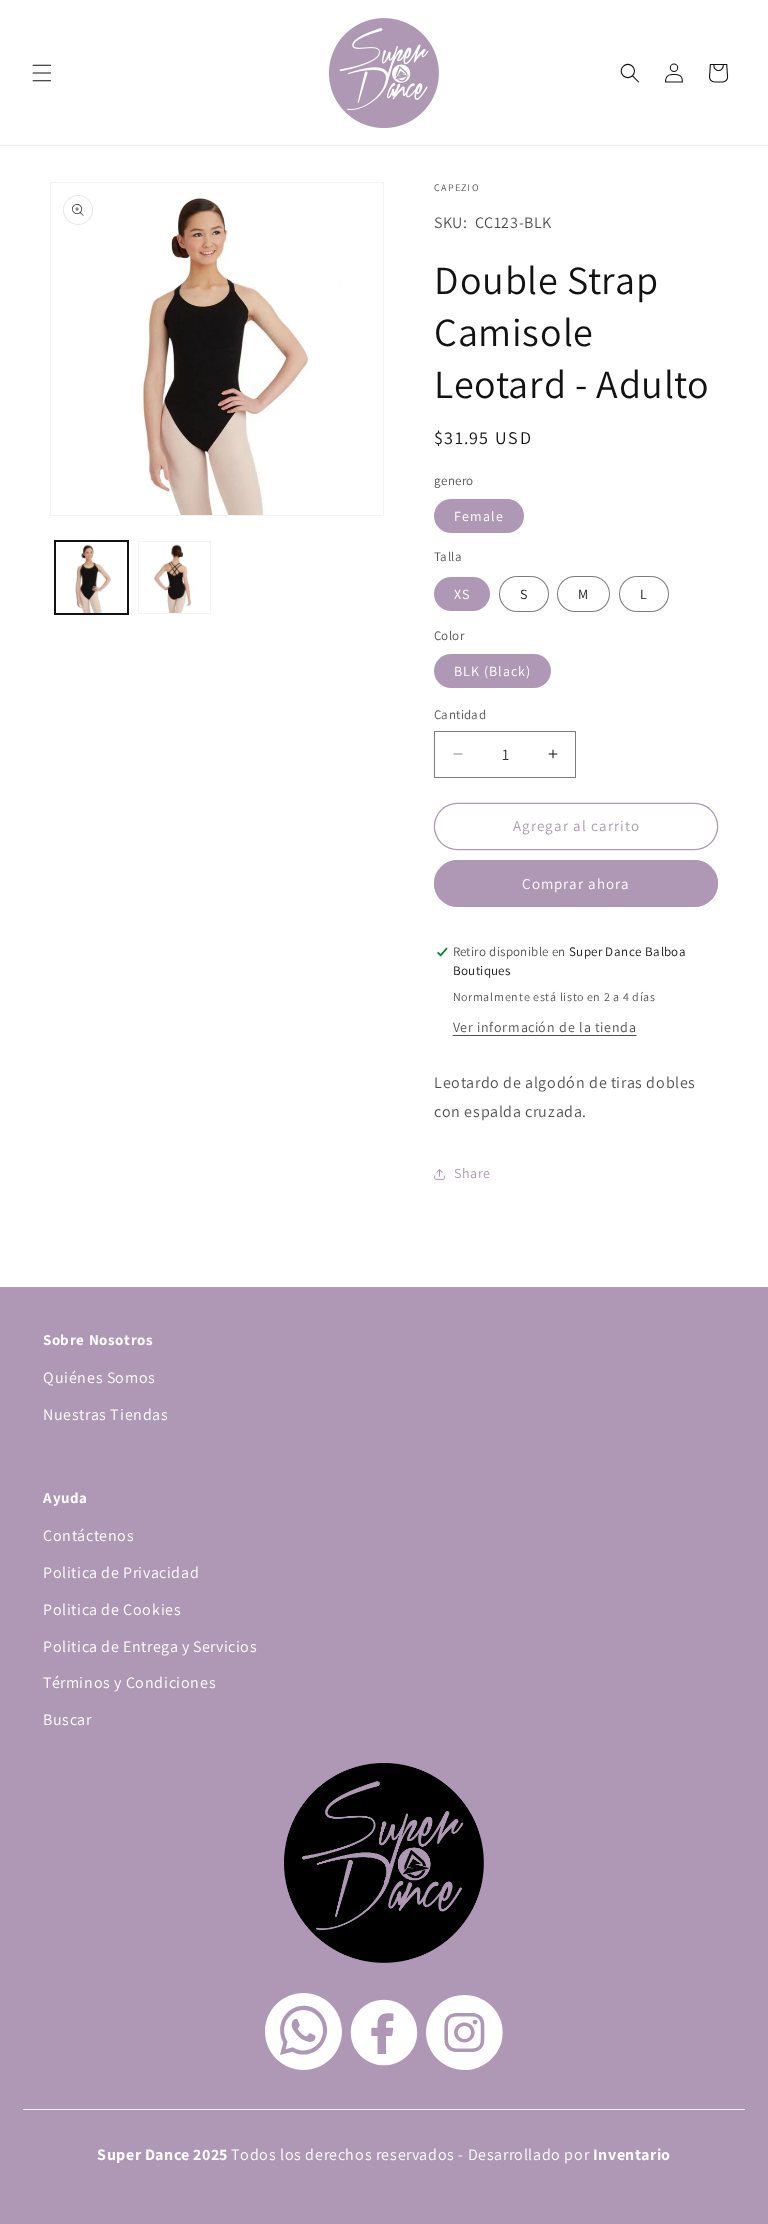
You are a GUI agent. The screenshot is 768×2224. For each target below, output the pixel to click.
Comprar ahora (576, 883)
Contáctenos (89, 1535)
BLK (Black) (492, 671)
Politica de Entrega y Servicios (150, 1646)
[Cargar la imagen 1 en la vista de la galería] (91, 577)
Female (479, 516)
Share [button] (472, 1173)
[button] (42, 73)
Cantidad (460, 714)
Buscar (67, 1719)
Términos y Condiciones (129, 1682)
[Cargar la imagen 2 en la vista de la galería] (174, 577)
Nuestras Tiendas (106, 1414)
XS (462, 594)
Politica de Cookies (112, 1609)
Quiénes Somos (99, 1377)
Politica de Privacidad (121, 1572)
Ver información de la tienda (545, 1027)
